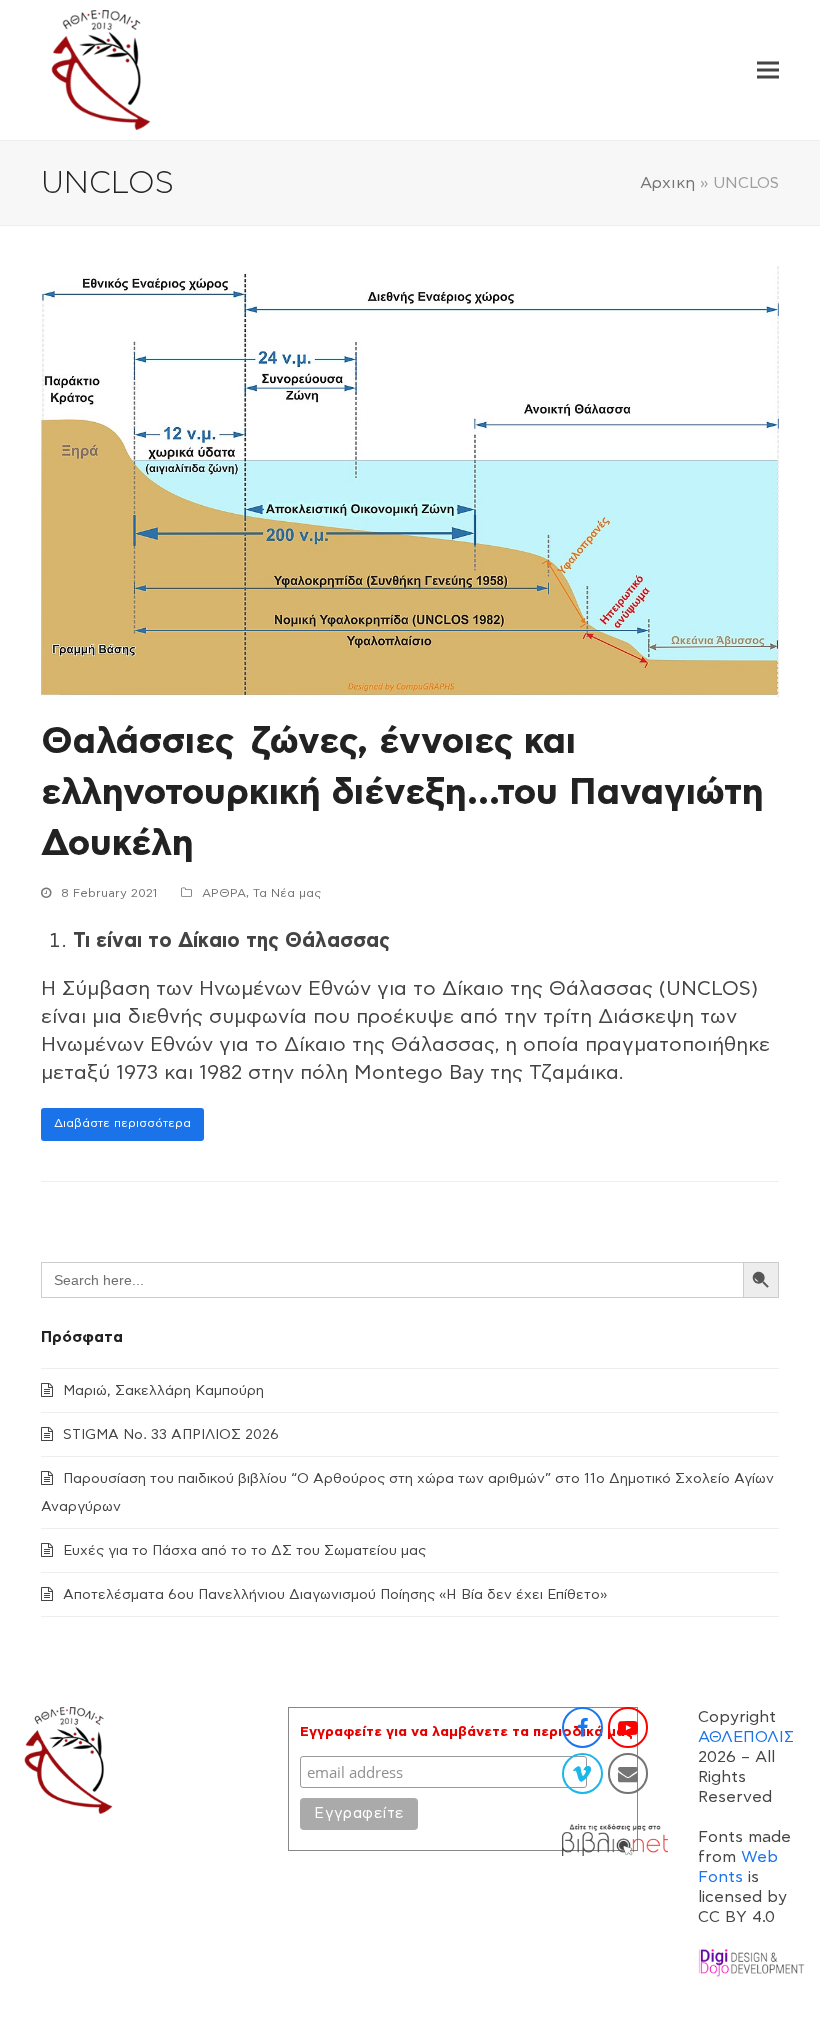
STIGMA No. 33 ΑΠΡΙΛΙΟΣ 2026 (171, 1435)
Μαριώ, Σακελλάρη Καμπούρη (163, 1391)
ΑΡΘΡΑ (224, 893)
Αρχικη (667, 183)
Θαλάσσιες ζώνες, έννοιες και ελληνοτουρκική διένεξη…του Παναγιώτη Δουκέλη (402, 792)
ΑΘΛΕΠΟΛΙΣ (746, 1737)
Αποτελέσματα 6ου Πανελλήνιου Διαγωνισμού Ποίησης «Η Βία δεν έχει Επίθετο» (335, 1595)
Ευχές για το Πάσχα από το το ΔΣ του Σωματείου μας (244, 1551)
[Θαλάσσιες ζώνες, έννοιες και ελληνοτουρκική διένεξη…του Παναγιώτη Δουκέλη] (410, 481)
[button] (768, 70)
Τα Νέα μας (287, 893)
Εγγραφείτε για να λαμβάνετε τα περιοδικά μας (466, 1732)
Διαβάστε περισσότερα (122, 1123)
